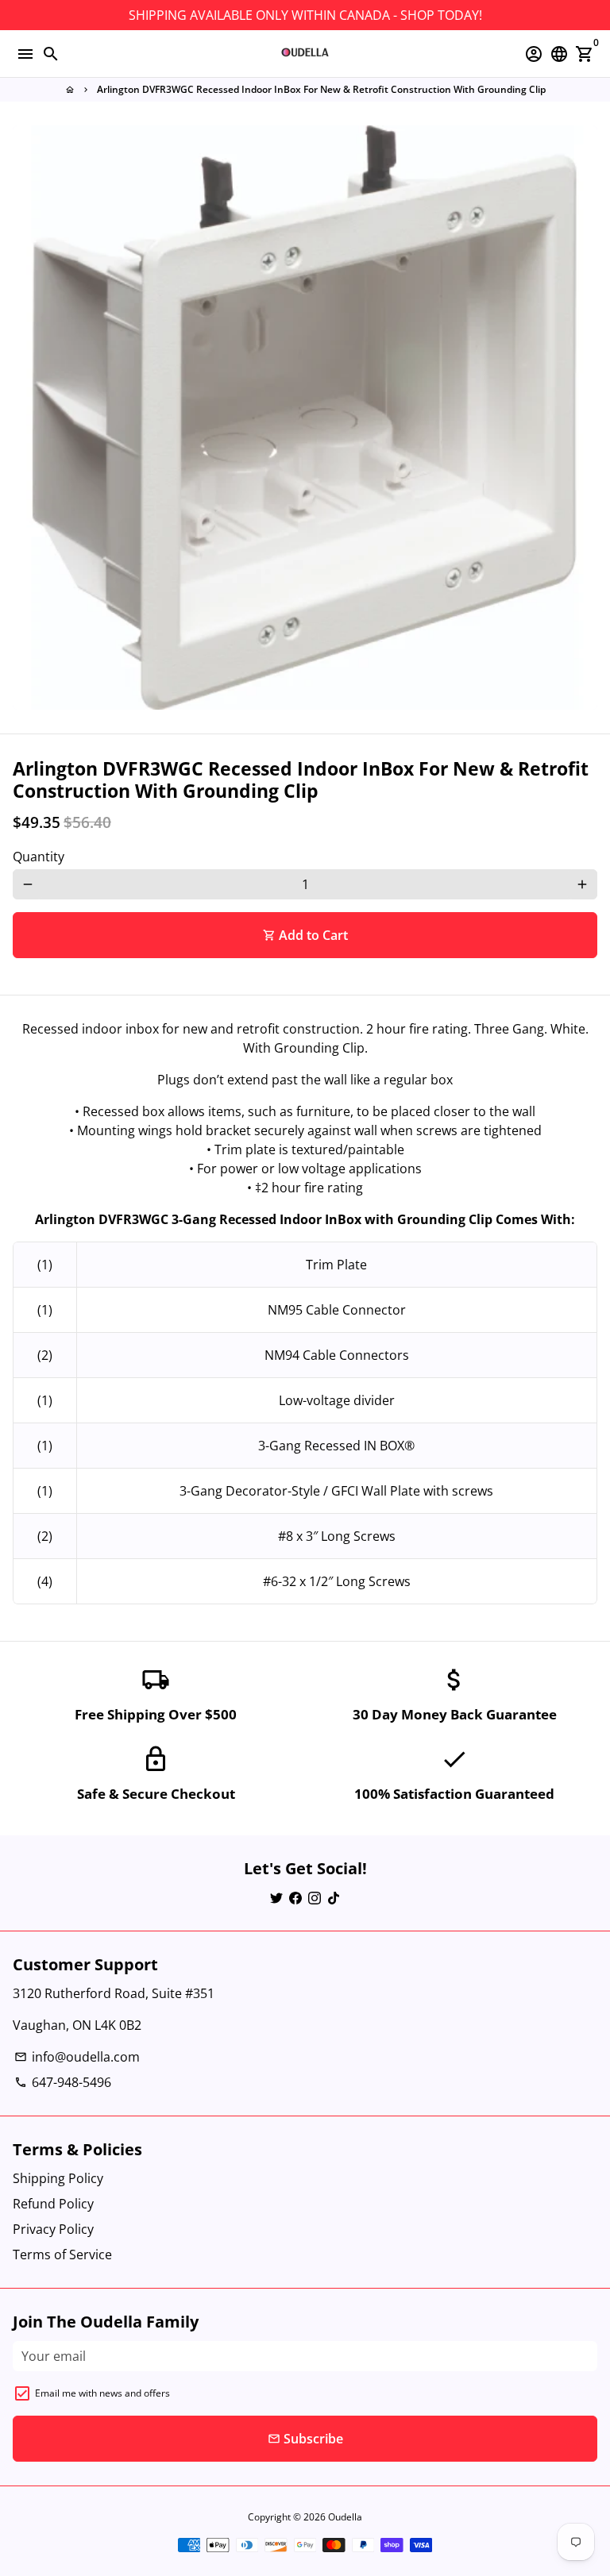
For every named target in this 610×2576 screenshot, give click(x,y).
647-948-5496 (63, 2082)
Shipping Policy (58, 2178)
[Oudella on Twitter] (276, 1897)
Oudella (345, 2517)
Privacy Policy (53, 2229)
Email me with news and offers (102, 2393)
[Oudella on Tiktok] (334, 1897)
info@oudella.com (77, 2057)
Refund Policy (53, 2204)
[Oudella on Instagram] (315, 1897)
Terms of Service (62, 2254)
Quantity (39, 857)
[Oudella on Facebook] (295, 1897)
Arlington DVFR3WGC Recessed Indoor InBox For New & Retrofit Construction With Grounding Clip (321, 89)
